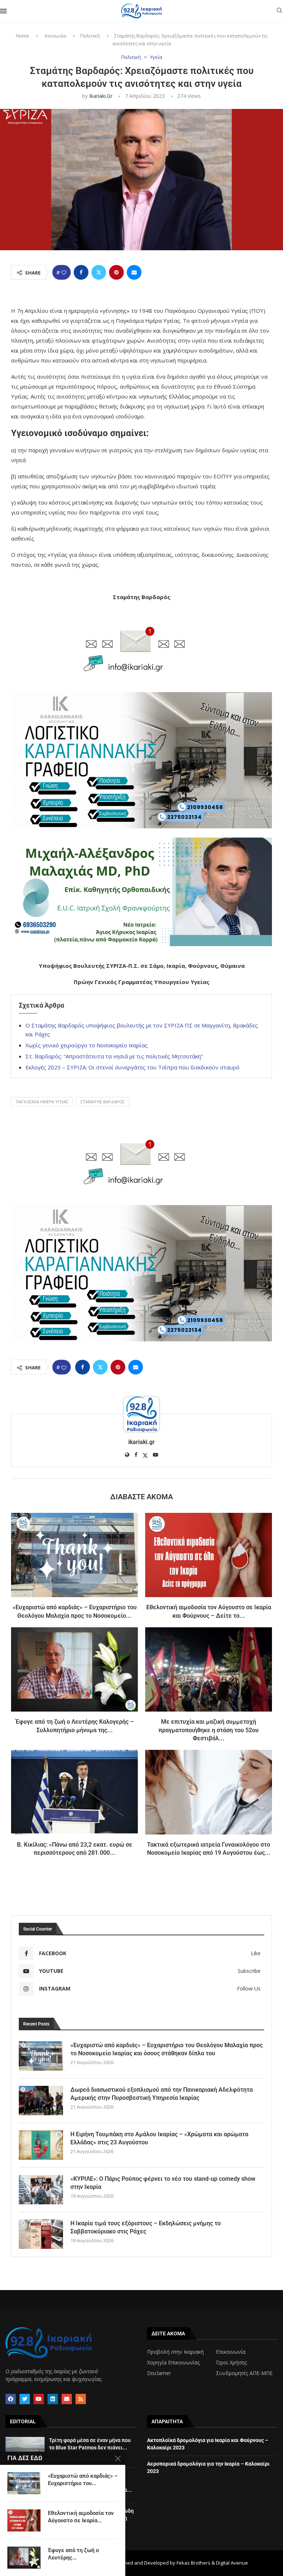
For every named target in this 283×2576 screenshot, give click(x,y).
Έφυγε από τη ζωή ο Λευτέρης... (73, 2554)
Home (22, 36)
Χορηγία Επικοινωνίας (173, 2363)
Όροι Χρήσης (231, 2363)
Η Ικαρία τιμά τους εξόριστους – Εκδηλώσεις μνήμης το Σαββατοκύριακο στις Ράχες (146, 2227)
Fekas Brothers (193, 2563)
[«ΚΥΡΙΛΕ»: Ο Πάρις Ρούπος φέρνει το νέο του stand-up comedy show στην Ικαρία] (41, 2190)
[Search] (279, 11)
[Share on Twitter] (99, 272)
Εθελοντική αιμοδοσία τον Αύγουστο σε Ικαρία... (81, 2517)
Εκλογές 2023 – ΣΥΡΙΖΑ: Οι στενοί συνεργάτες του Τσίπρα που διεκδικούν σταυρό (132, 1067)
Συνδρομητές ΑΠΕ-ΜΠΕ (244, 2373)
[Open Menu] (3, 11)
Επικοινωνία (231, 2352)
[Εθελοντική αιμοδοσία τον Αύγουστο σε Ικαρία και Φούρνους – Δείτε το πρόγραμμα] (209, 1555)
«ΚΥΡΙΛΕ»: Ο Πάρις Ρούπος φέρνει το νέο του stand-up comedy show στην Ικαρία (163, 2183)
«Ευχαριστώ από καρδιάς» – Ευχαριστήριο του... (83, 2480)
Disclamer (159, 2373)
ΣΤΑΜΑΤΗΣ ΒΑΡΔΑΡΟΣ (103, 1102)
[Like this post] (64, 273)
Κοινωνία (55, 36)
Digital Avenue (232, 2563)
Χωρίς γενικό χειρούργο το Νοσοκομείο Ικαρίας (87, 1045)
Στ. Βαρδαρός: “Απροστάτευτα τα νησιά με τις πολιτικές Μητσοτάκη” (114, 1056)
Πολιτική (90, 36)
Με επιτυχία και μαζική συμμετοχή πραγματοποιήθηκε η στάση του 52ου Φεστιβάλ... (209, 1730)
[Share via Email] (134, 272)
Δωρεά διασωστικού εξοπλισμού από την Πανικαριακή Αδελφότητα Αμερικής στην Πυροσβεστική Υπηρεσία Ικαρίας (162, 2094)
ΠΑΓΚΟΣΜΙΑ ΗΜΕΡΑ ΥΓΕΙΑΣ (42, 1102)
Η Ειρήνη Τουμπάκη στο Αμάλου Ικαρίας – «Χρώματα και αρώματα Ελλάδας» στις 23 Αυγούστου (159, 2138)
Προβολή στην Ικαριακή (175, 2352)
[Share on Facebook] (81, 272)
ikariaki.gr (101, 96)
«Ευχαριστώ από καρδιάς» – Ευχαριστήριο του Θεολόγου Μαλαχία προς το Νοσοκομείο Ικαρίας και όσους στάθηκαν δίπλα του (167, 2049)
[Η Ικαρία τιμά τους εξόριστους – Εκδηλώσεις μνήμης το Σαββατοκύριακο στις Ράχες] (41, 2234)
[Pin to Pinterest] (116, 272)
